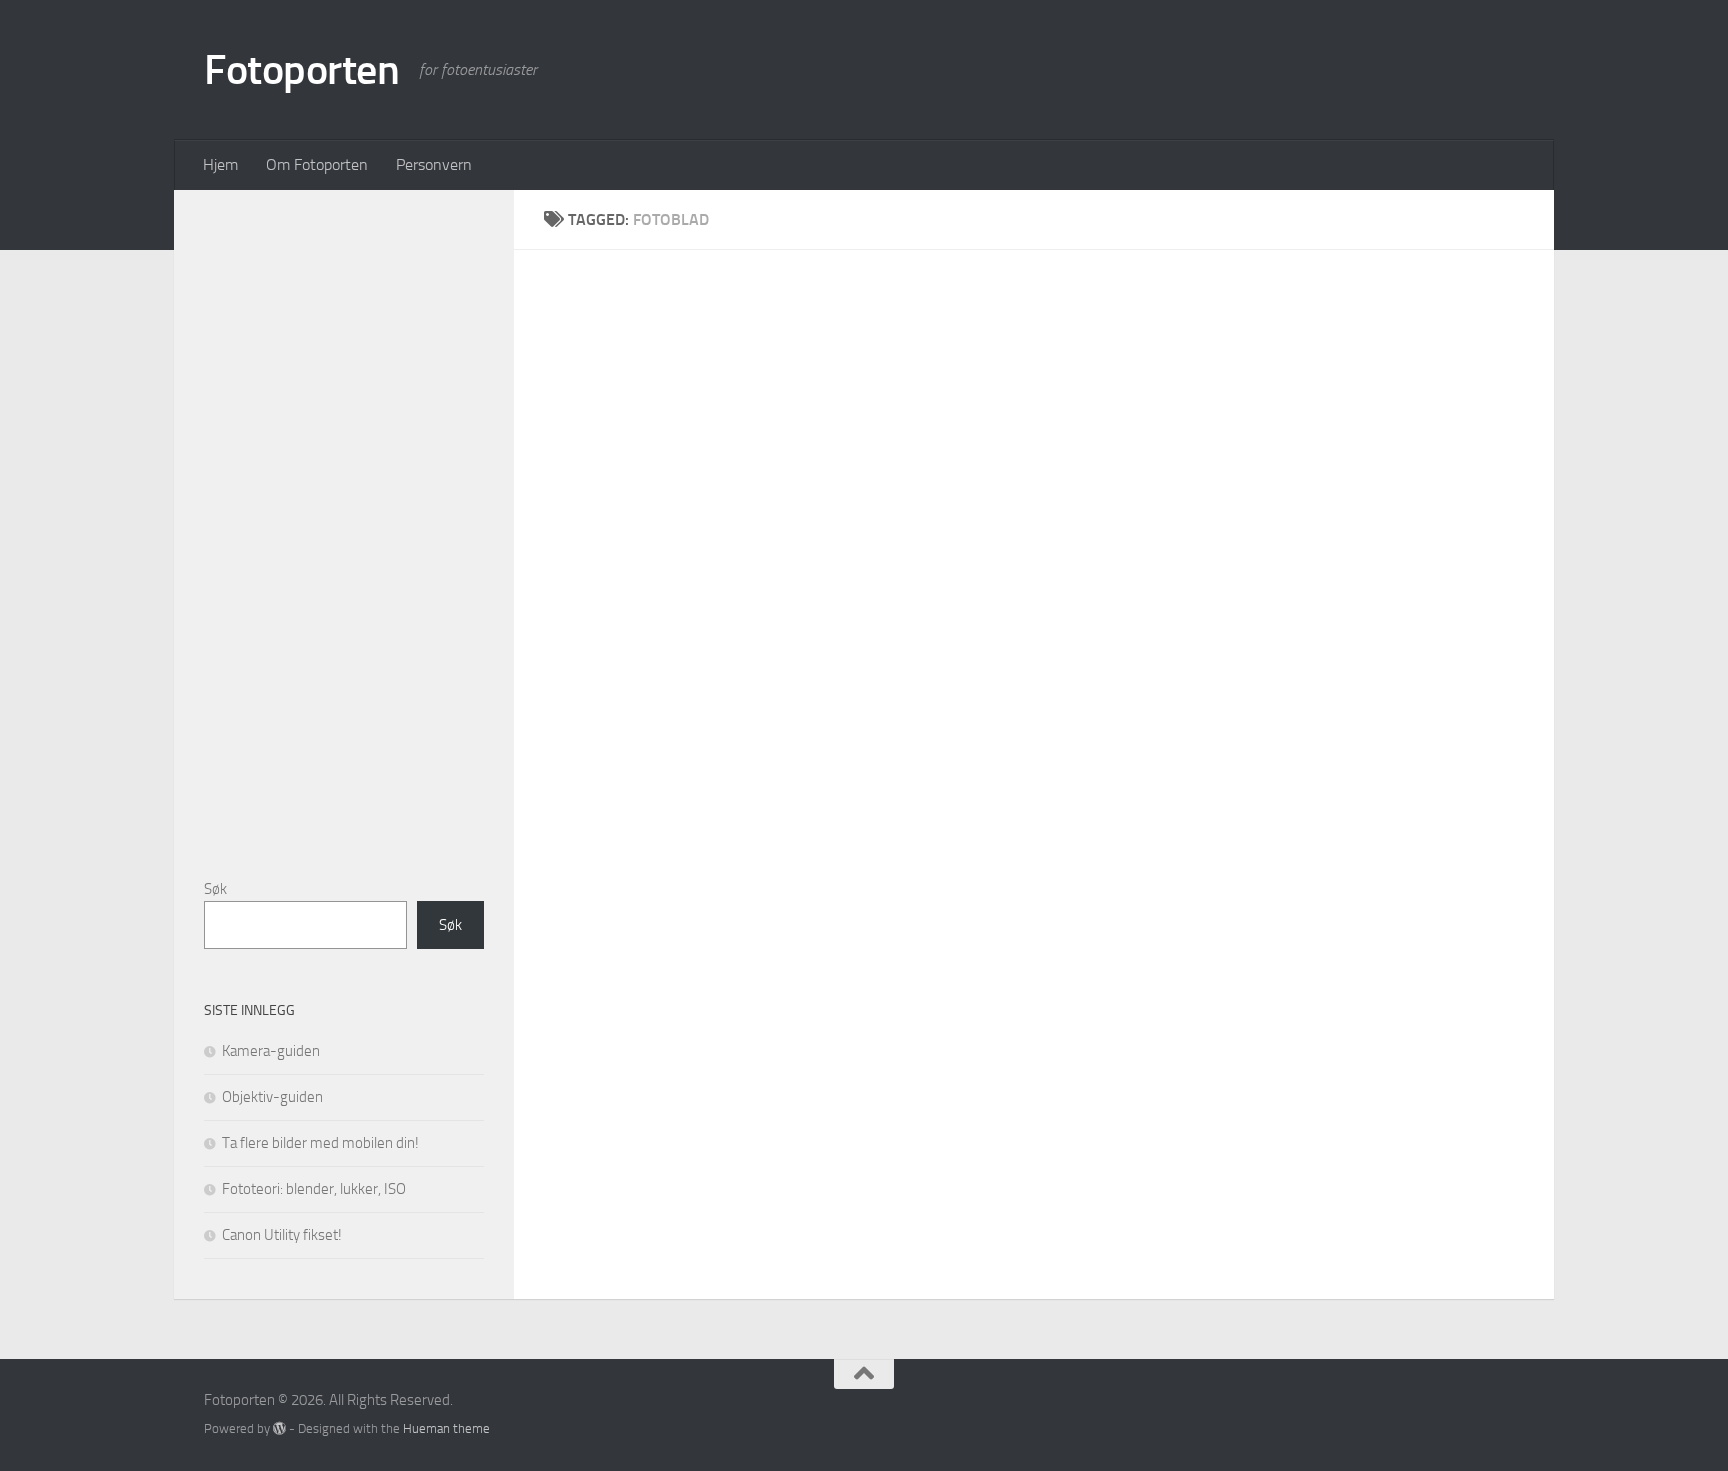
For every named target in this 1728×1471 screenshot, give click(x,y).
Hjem (220, 164)
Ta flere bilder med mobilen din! (320, 1143)
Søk (215, 889)
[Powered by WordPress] (279, 1428)
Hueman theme (446, 1428)
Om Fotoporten (317, 164)
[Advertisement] (354, 520)
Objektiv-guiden (272, 1097)
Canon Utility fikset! (282, 1235)
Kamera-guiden (271, 1051)
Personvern (434, 164)
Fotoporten (301, 70)
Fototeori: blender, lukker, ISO (314, 1189)
